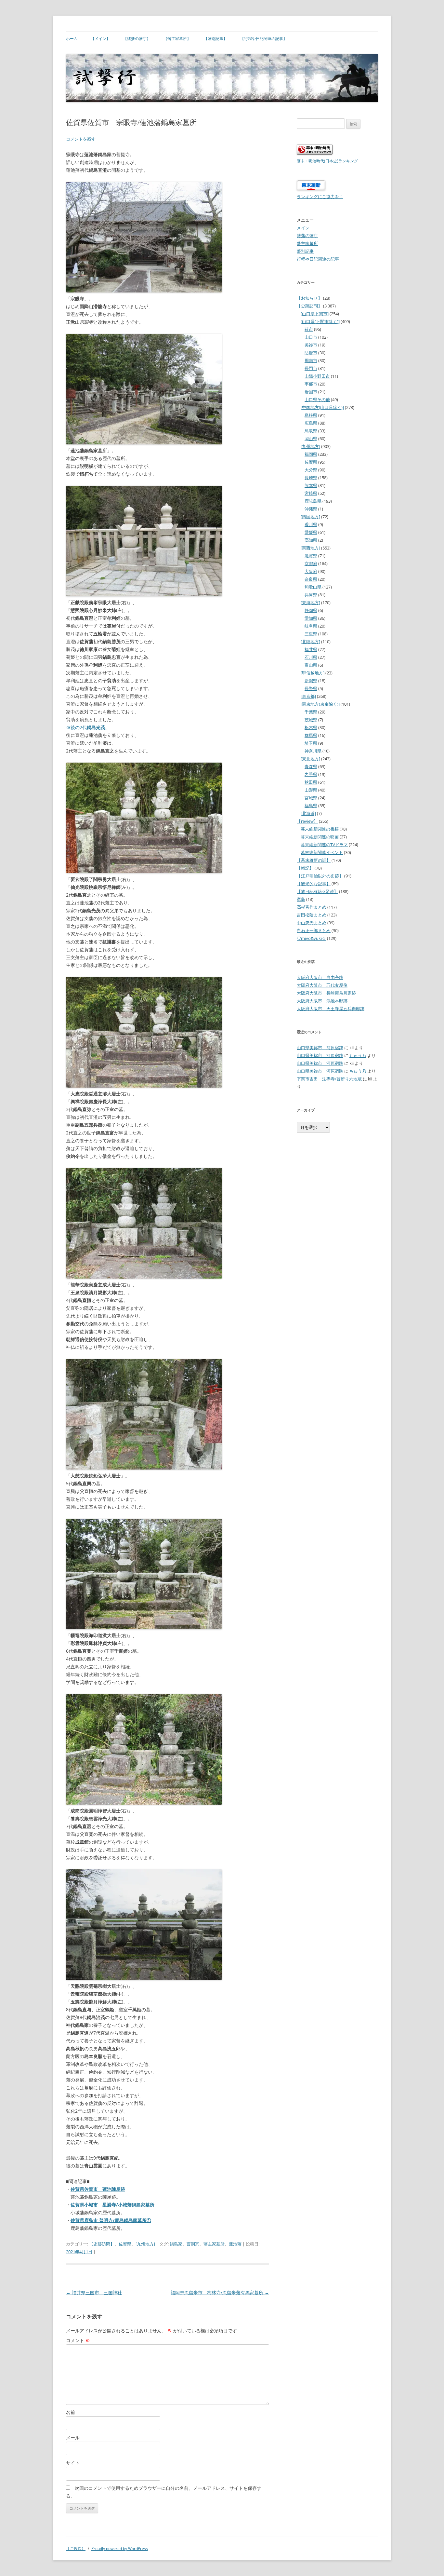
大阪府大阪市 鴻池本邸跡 (322, 1001)
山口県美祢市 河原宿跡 (320, 1048)
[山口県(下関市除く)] (320, 321)
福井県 (311, 649)
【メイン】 (100, 39)
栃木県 (311, 727)
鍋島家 (176, 2244)
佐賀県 (125, 2244)
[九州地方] (145, 2244)
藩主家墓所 (214, 2244)
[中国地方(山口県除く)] (322, 407)
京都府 (311, 563)
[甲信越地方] (313, 673)
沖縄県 (311, 509)
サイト (73, 2463)
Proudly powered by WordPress (120, 2549)
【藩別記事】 (215, 39)
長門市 (311, 368)
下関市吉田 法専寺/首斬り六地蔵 (329, 1079)
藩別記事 (305, 251)
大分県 (311, 470)
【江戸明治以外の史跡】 (320, 876)
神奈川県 (313, 751)
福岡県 (311, 454)
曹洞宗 (193, 2244)
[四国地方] (310, 517)
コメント (78, 2340)
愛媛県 (311, 532)
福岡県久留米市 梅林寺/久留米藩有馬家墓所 (220, 2292)
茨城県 (311, 720)
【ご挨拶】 (76, 2549)
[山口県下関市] (315, 314)
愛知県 (311, 618)
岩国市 (311, 392)
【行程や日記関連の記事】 (264, 39)
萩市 (309, 329)
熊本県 (311, 485)
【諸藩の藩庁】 (137, 39)
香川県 (311, 524)
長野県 (311, 688)
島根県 (311, 415)
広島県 (311, 423)
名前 (71, 2412)
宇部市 (311, 384)
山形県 (311, 790)
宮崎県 (311, 493)
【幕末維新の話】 (314, 860)
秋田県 (311, 782)
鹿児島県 (313, 501)
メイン (303, 228)
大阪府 (311, 571)
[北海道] (308, 813)
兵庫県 (311, 595)
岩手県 (311, 774)
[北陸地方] (310, 642)
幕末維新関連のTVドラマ (324, 845)
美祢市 (311, 345)
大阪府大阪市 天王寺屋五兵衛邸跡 (331, 1009)
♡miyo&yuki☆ (311, 938)
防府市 (311, 353)
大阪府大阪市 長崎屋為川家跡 (326, 993)
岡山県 (311, 439)
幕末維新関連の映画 (320, 837)
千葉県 (311, 712)
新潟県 (311, 681)
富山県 (311, 665)
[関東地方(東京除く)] (320, 704)
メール (73, 2438)
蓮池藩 (235, 2244)
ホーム (72, 39)
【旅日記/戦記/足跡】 (317, 891)
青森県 (311, 766)
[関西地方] (310, 548)
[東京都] (308, 696)
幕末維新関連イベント (322, 852)
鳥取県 (311, 431)
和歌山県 (313, 587)
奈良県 (311, 579)
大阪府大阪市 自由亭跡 (320, 977)
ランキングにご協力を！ (320, 197)
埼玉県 (311, 743)
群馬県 (311, 735)
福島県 (311, 806)
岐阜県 (311, 626)
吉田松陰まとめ (312, 915)
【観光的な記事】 (314, 884)
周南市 (311, 360)
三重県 (311, 634)
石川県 (311, 657)
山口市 (311, 337)
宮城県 (311, 798)
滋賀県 (311, 556)
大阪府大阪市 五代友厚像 (322, 985)
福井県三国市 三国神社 (94, 2292)
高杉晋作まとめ (312, 907)
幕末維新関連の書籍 (320, 829)
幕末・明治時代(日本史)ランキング (327, 161)
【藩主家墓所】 (177, 39)
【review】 (307, 821)
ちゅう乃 (358, 1055)
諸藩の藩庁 (307, 236)
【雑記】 (305, 868)
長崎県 (311, 478)
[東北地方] (310, 759)
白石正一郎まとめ (314, 930)
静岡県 (311, 610)
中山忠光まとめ (312, 923)
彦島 (301, 899)
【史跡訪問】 (102, 2244)
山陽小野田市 (317, 376)
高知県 (311, 540)
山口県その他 (317, 400)
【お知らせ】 (309, 298)
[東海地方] (310, 603)
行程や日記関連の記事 (318, 259)
